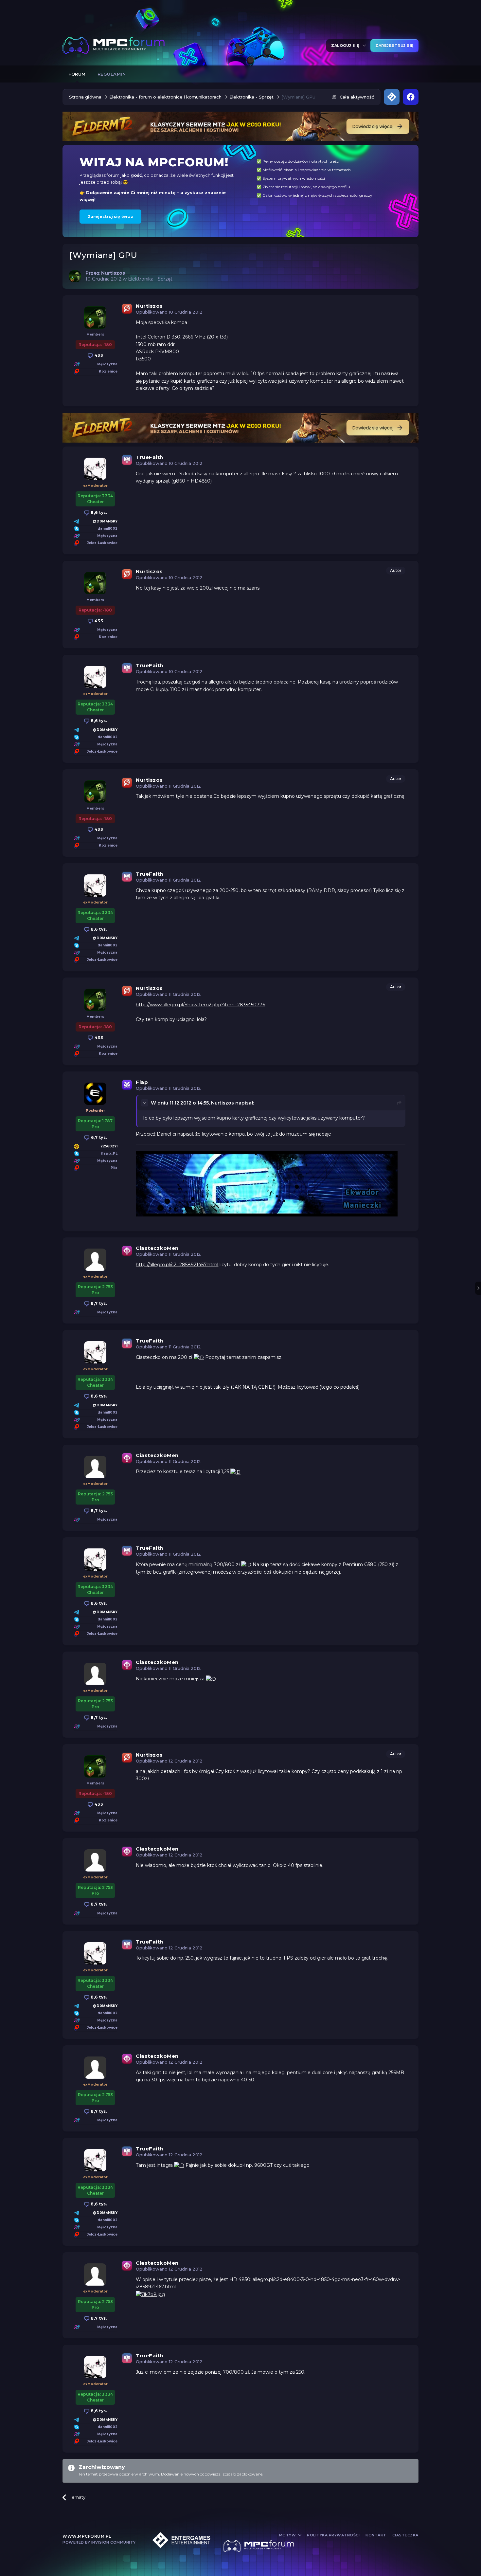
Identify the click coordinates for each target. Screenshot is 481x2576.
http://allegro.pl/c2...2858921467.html (177, 1265)
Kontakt (376, 2535)
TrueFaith (150, 457)
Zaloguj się (346, 46)
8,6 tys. (98, 512)
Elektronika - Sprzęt (150, 279)
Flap (142, 1082)
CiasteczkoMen (157, 1248)
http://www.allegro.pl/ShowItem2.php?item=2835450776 (200, 1005)
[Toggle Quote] (145, 1103)
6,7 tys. (98, 1137)
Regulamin (112, 74)
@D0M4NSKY (105, 521)
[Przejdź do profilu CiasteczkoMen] (95, 1260)
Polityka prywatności (333, 2535)
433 (98, 355)
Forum (77, 74)
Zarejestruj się (394, 46)
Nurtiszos (149, 306)
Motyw (288, 2535)
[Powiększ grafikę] (199, 1357)
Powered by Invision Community (99, 2542)
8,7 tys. (98, 1303)
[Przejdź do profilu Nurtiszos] (75, 276)
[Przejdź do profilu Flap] (95, 1094)
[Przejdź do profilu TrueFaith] (95, 469)
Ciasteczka (405, 2535)
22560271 (109, 1146)
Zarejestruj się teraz (110, 217)
